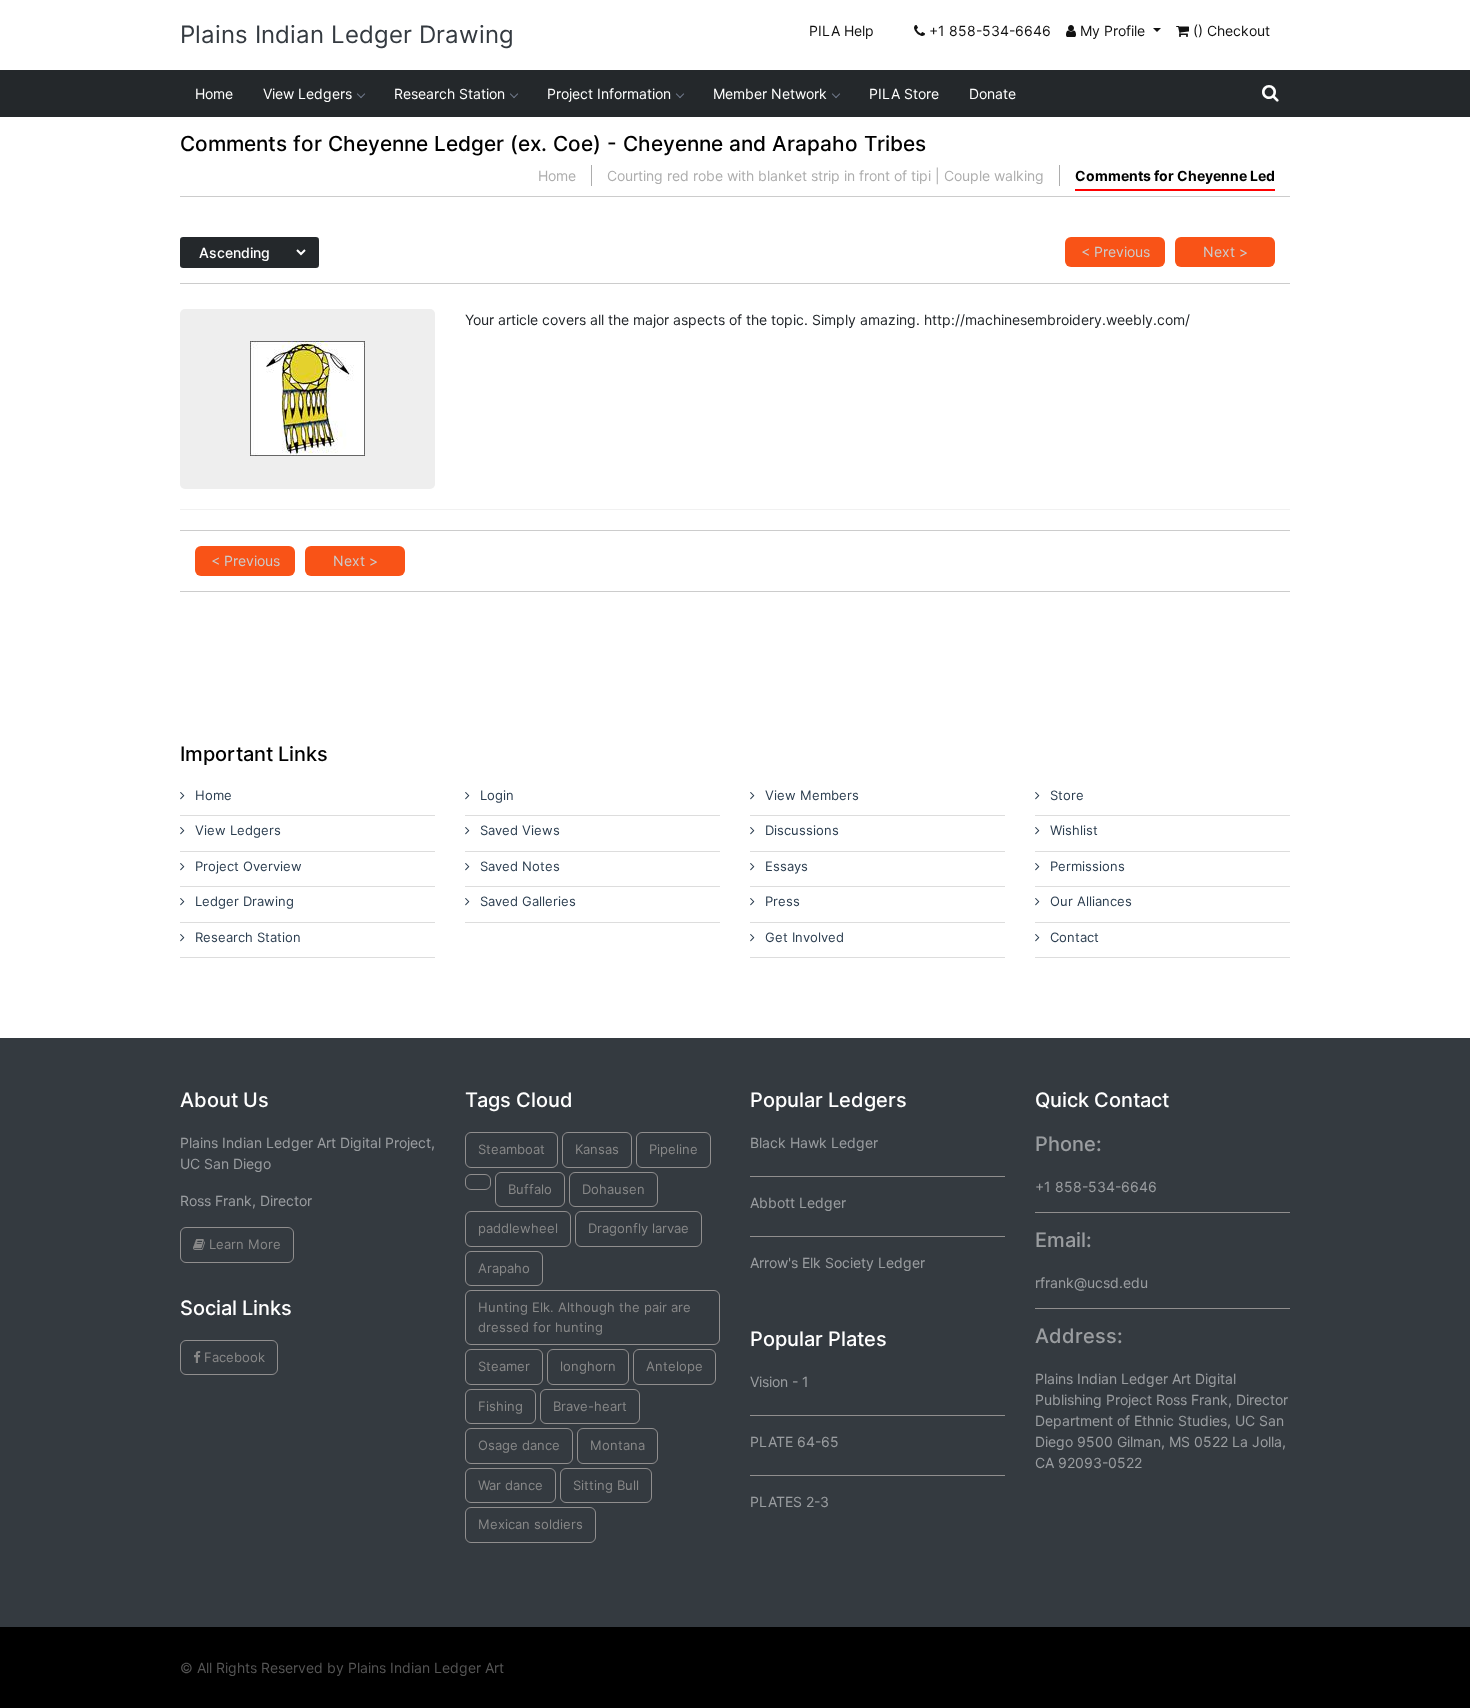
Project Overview (248, 866)
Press (782, 901)
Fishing (500, 1406)
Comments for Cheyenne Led (1175, 175)
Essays (786, 866)
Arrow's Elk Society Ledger (837, 1262)
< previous (1115, 251)
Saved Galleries (528, 901)
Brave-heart (590, 1406)
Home (214, 93)
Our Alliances (1091, 901)
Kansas (597, 1149)
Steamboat (511, 1149)
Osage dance (519, 1445)
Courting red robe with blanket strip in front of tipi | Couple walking (825, 175)
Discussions (802, 830)
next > (1225, 251)
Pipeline (673, 1149)
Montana (617, 1445)
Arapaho (504, 1268)
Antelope (674, 1366)
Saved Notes (520, 866)
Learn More (243, 1244)
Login (497, 795)
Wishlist (1074, 830)
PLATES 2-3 (789, 1501)
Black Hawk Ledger (814, 1142)
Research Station (449, 93)
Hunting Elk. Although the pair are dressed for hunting (584, 1317)
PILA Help (841, 30)
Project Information (609, 93)
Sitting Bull (606, 1485)
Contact (1074, 937)
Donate (992, 93)
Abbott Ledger (798, 1202)
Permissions (1087, 866)
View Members (812, 795)
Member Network (770, 93)
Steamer (504, 1366)
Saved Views (520, 830)
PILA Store (904, 93)
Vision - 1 (779, 1381)
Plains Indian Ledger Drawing (347, 34)
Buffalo (530, 1189)
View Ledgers (307, 93)
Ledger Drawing (244, 901)
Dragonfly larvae (638, 1228)
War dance (510, 1485)
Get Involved (804, 937)
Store (1067, 795)
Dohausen (613, 1189)
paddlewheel (518, 1228)
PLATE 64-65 (794, 1441)
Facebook (232, 1357)
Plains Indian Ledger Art (426, 1667)
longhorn (588, 1366)
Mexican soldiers (530, 1524)
